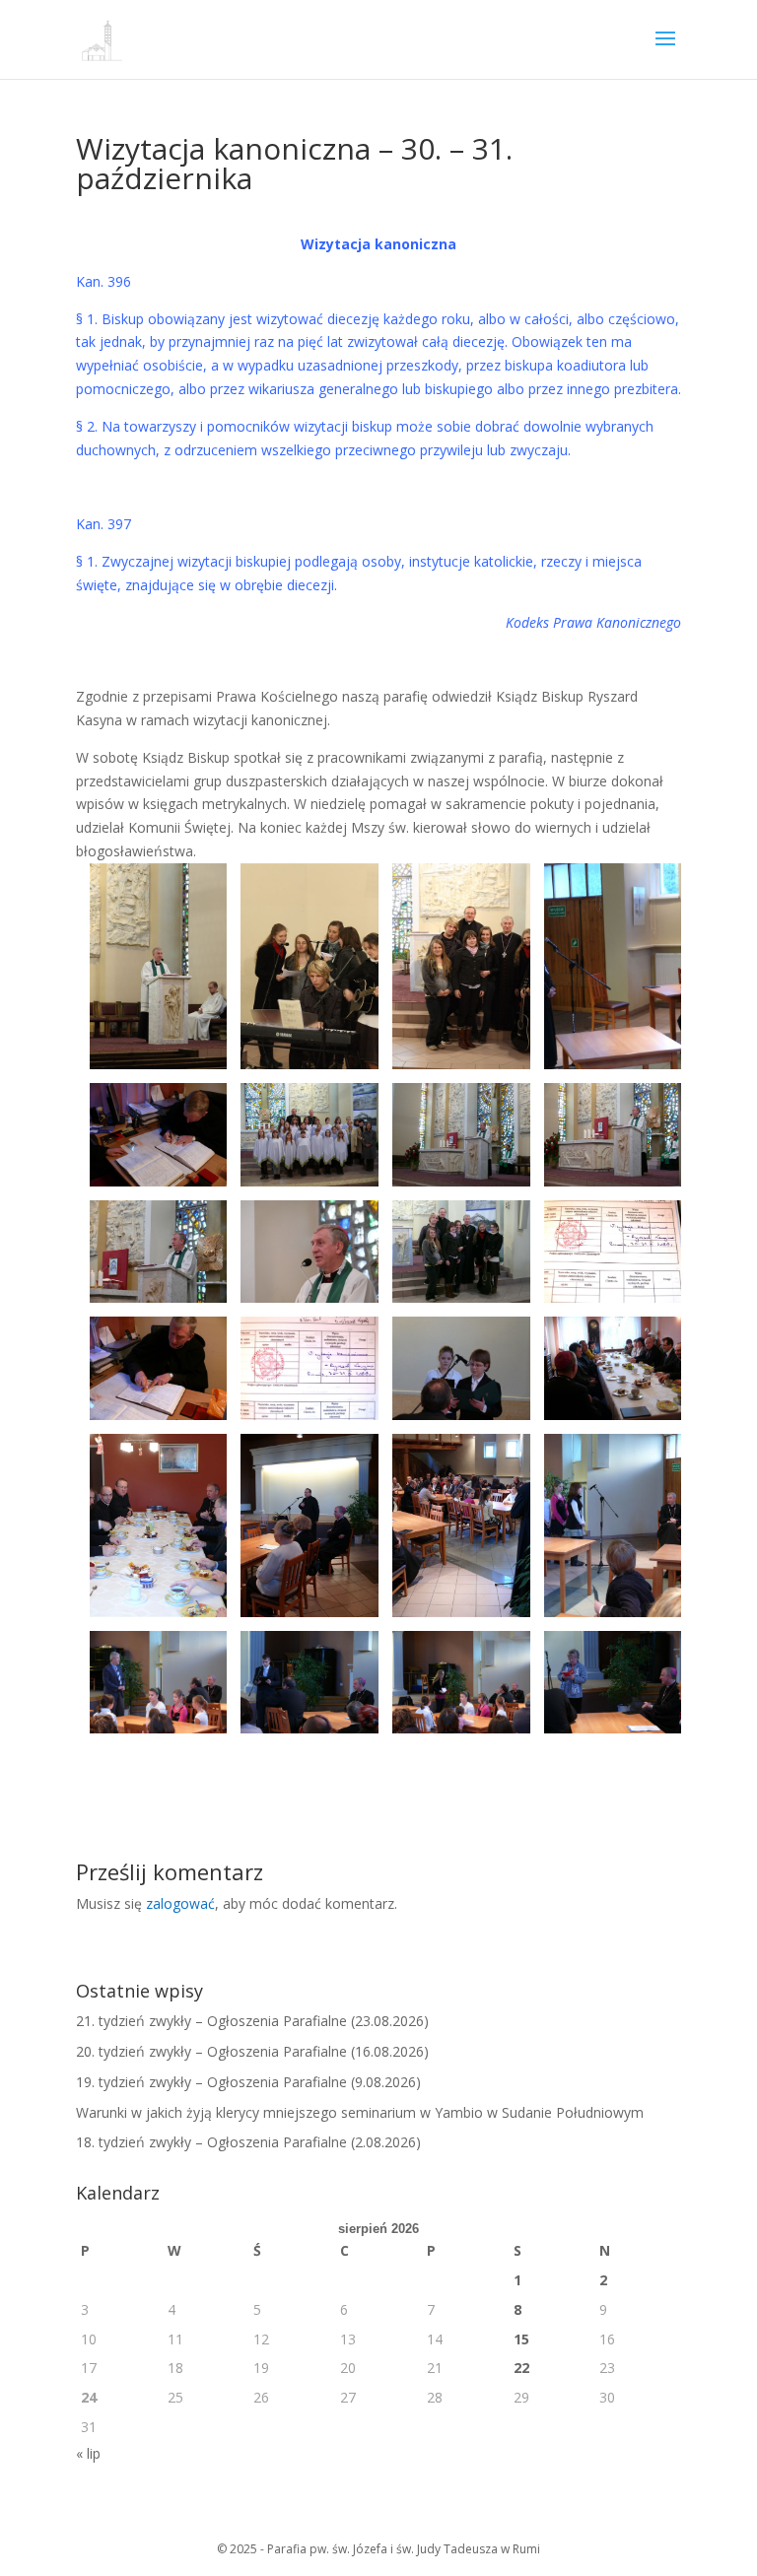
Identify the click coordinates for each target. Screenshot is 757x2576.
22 (521, 2368)
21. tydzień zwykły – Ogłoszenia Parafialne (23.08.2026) (252, 2021)
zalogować (180, 1903)
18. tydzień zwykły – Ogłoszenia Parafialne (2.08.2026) (248, 2142)
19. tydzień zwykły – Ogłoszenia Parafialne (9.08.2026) (248, 2082)
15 (521, 2339)
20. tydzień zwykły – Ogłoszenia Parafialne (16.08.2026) (252, 2051)
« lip (88, 2453)
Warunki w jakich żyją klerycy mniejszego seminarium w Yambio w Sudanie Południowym (360, 2112)
